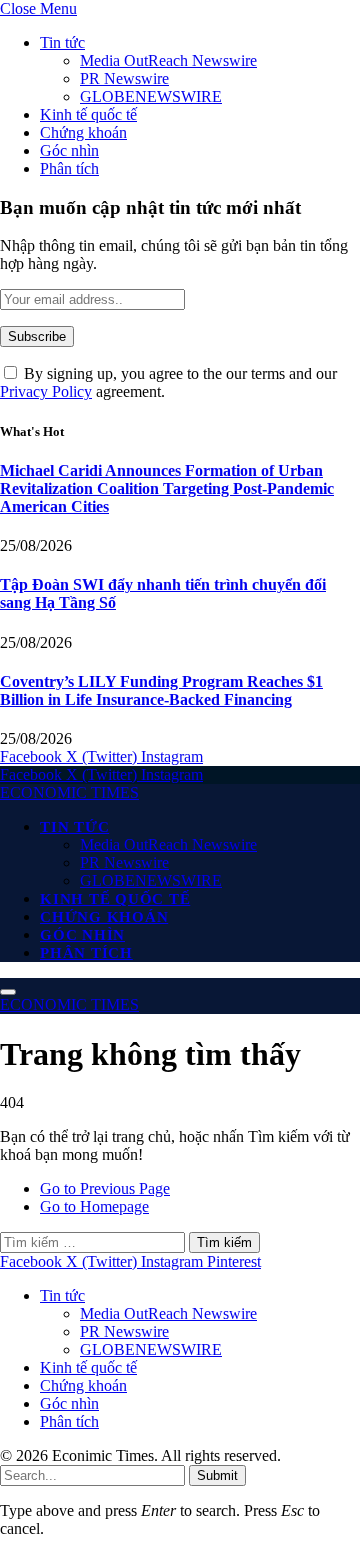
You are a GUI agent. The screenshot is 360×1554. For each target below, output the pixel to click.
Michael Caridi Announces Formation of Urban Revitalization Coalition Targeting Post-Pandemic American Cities (167, 488)
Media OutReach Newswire (168, 60)
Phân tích (69, 168)
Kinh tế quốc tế (88, 114)
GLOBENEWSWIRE (151, 96)
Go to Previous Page (105, 1188)
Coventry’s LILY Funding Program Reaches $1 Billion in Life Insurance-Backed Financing (161, 690)
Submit (217, 1475)
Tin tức (62, 42)
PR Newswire (124, 78)
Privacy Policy (46, 391)
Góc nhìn (69, 150)
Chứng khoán (83, 132)
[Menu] (8, 992)
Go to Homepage (94, 1206)
